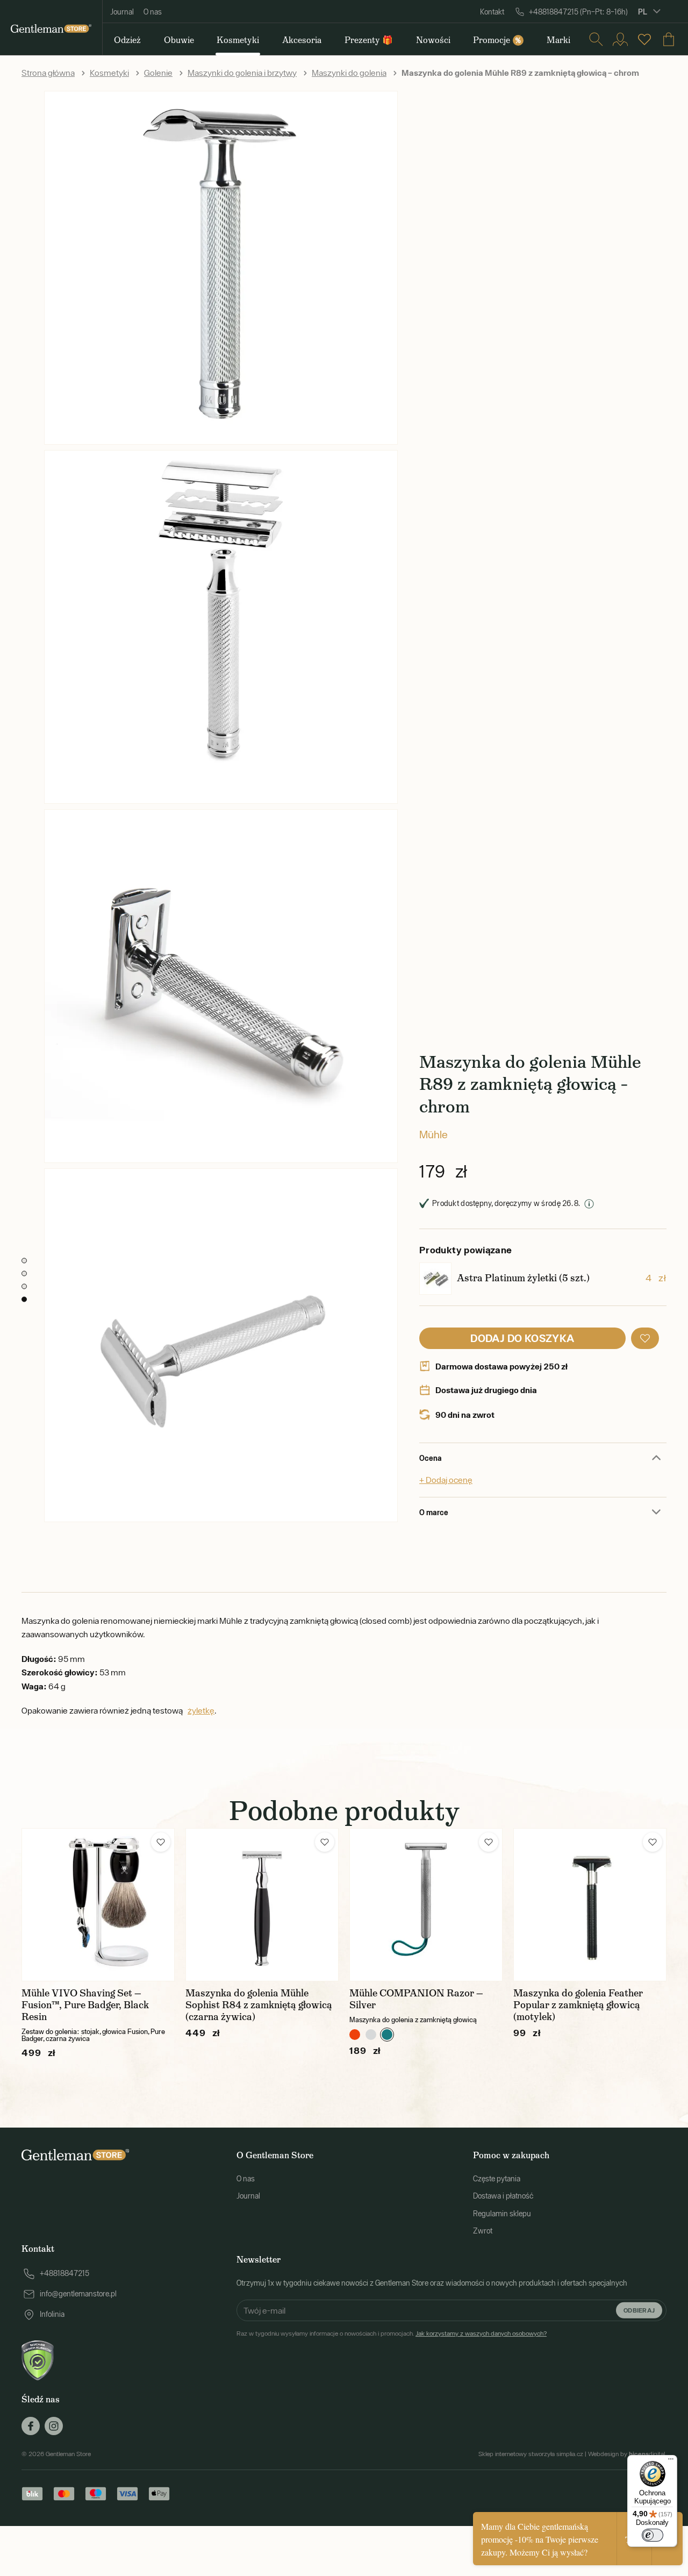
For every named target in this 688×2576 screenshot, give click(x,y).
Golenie (158, 73)
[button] (645, 1338)
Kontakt (492, 12)
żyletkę (201, 1710)
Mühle (433, 1134)
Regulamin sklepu (502, 2214)
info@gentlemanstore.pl (78, 2294)
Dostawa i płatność (503, 2196)
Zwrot (483, 2231)
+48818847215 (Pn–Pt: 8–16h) (578, 12)
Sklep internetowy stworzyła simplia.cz (531, 2454)
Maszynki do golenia (349, 73)
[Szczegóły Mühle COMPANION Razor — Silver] (426, 1905)
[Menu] (671, 2461)
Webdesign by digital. (627, 2454)
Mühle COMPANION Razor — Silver (416, 1999)
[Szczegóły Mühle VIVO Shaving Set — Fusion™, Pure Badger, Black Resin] (98, 1905)
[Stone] (371, 2035)
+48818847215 (64, 2273)
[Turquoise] (387, 2035)
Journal (122, 12)
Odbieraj (639, 2310)
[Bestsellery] (644, 39)
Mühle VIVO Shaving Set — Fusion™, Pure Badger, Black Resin (85, 2005)
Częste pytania (497, 2179)
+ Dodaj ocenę (446, 1480)
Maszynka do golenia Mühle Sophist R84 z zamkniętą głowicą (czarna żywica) (259, 2005)
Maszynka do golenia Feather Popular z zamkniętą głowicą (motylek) (578, 2005)
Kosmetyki (109, 73)
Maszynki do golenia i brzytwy (242, 73)
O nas (153, 12)
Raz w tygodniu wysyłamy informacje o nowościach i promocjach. (392, 2334)
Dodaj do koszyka (522, 1338)
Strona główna (48, 73)
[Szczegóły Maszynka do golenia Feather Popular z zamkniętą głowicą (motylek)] (590, 1905)
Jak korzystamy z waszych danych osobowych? (481, 2334)
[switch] (653, 2535)
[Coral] (355, 2035)
